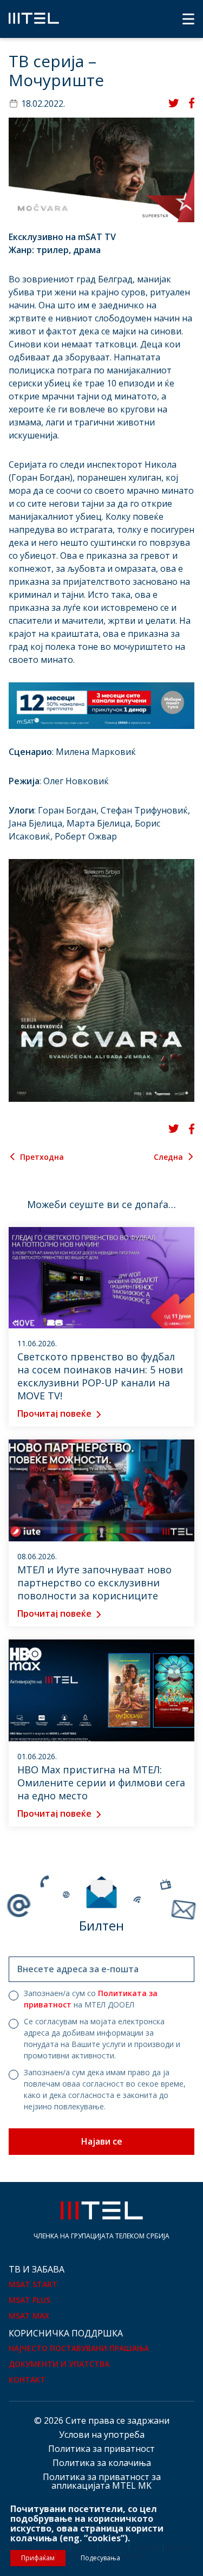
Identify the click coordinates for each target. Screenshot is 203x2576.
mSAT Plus (30, 2300)
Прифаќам (38, 2558)
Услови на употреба (102, 2435)
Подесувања (100, 2558)
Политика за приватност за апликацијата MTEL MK (102, 2481)
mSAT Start (33, 2284)
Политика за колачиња (102, 2463)
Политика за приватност (101, 2449)
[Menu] (188, 19)
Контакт (27, 2380)
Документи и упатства (59, 2364)
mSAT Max (29, 2316)
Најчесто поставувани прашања (79, 2348)
